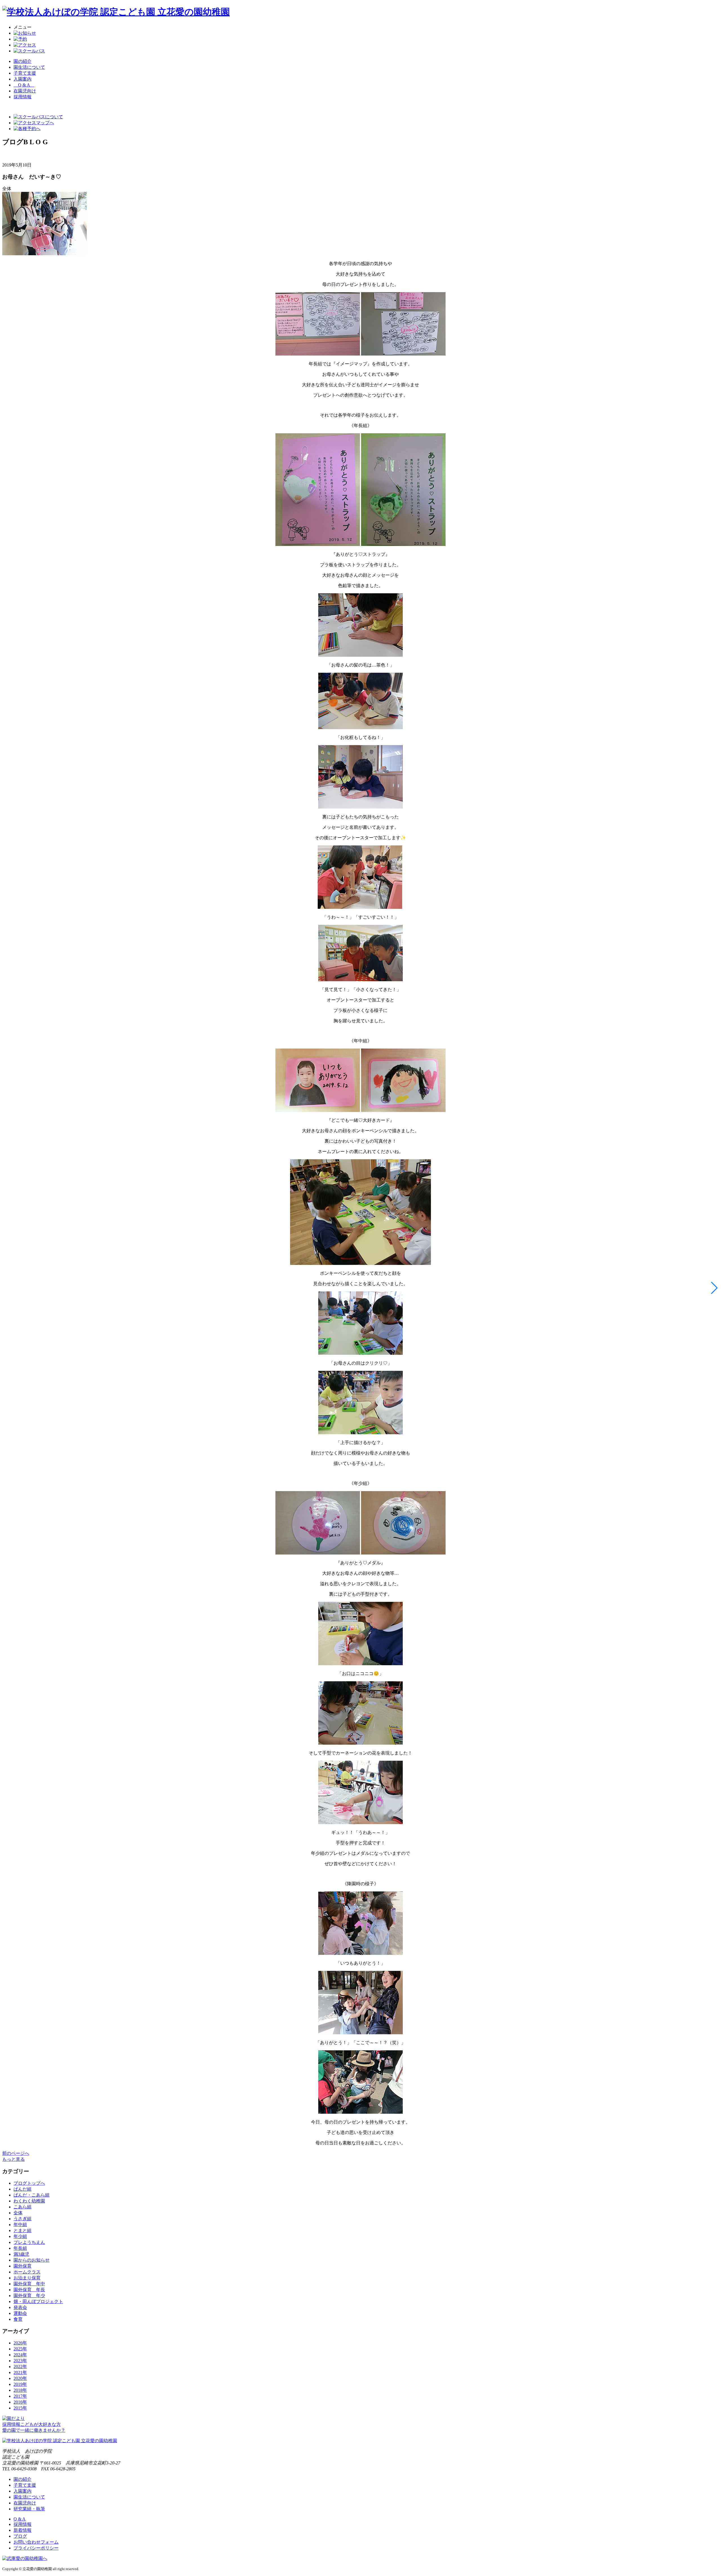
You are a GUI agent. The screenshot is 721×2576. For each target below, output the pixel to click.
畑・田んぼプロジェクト (38, 2301)
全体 (18, 2213)
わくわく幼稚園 (29, 2201)
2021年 (20, 2372)
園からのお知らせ (32, 2260)
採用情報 (23, 2524)
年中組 (20, 2225)
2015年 (20, 2408)
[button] (714, 1288)
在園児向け (25, 91)
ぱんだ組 (23, 2189)
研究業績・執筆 (29, 2509)
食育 (18, 2319)
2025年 (20, 2349)
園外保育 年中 (29, 2284)
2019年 (20, 2384)
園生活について (29, 67)
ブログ (20, 2536)
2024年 (20, 2355)
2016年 (20, 2402)
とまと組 (23, 2230)
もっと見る (14, 2159)
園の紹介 (23, 61)
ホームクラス (27, 2272)
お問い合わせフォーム (36, 2542)
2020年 (20, 2378)
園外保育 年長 (29, 2290)
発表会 (20, 2307)
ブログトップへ (29, 2183)
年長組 (20, 2248)
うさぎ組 (23, 2219)
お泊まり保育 (27, 2278)
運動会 (20, 2313)
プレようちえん (29, 2242)
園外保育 (23, 2266)
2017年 (20, 2396)
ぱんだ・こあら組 (32, 2195)
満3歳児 (21, 2254)
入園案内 (23, 79)
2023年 (20, 2361)
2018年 (20, 2390)
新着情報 (23, 2530)
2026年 (20, 2343)
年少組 (20, 2236)
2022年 (20, 2367)
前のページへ (16, 2153)
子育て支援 (25, 73)
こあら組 (23, 2207)
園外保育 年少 (29, 2296)
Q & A (24, 85)
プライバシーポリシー (36, 2548)
